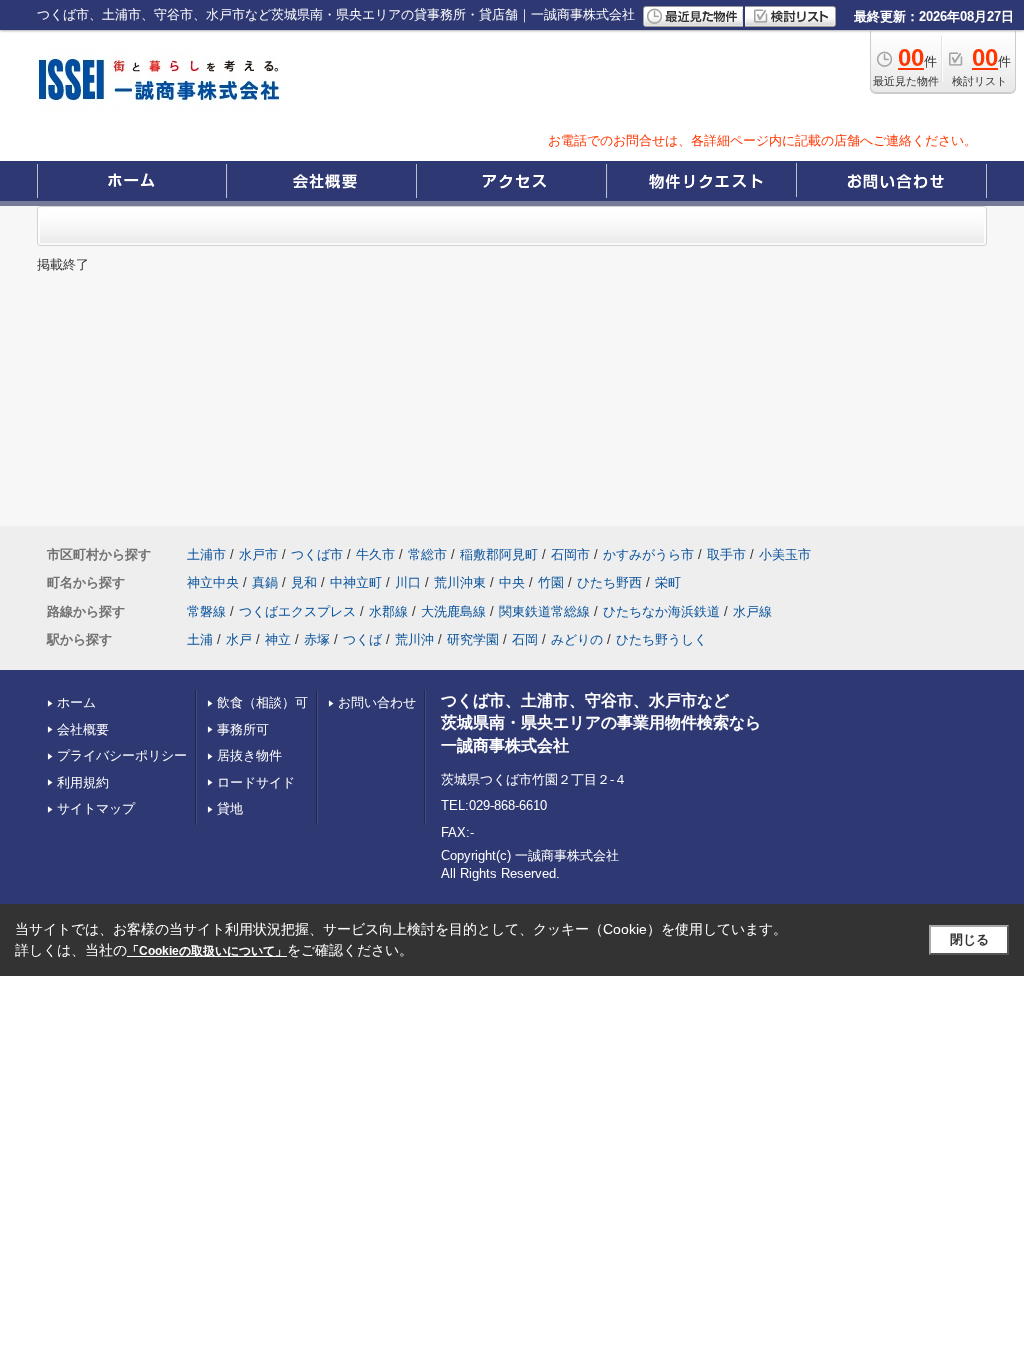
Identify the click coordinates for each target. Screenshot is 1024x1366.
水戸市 (258, 554)
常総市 (427, 554)
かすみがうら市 (648, 554)
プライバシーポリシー (122, 755)
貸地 (230, 808)
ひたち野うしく (661, 639)
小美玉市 (785, 554)
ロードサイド (256, 782)
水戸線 (752, 611)
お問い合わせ (377, 702)
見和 (304, 582)
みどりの (577, 639)
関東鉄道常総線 (544, 611)
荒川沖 (414, 639)
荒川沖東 (460, 582)
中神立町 (356, 582)
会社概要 (83, 729)
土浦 (200, 639)
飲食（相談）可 (262, 702)
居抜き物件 (249, 755)
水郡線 (388, 611)
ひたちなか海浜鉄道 (661, 611)
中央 (512, 582)
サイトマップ (96, 808)
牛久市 (375, 554)
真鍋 (265, 582)
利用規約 (83, 782)
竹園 (551, 582)
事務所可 (243, 729)
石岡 (525, 639)
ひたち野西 (609, 582)
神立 (278, 639)
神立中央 (213, 582)
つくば (362, 639)
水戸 (239, 639)
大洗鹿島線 (453, 611)
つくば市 (317, 554)
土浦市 (206, 554)
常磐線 (206, 611)
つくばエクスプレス (297, 611)
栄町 (668, 582)
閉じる (969, 939)
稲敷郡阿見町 (499, 554)
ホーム (76, 702)
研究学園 (473, 639)
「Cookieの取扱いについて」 (207, 951)
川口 (408, 582)
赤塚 (317, 639)
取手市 (726, 554)
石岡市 (570, 554)
